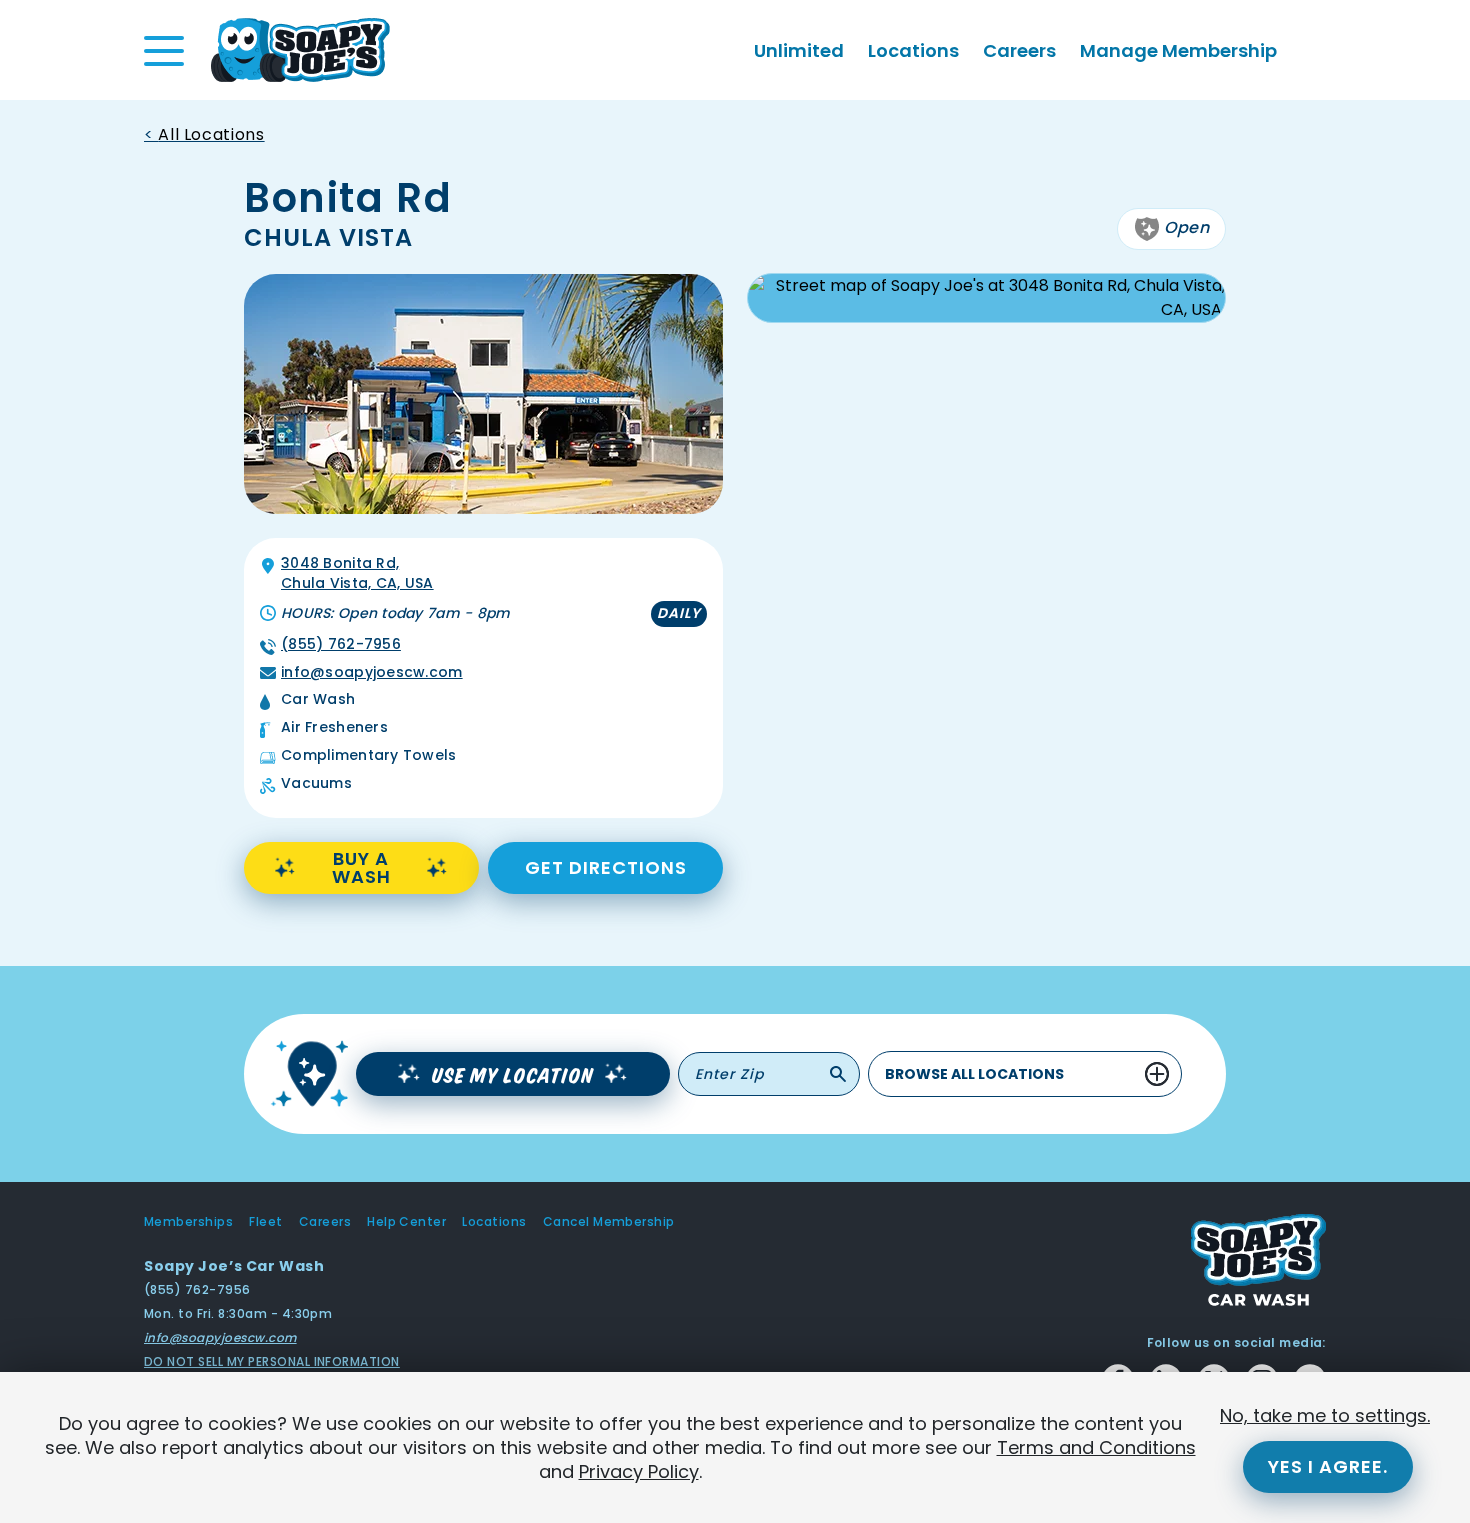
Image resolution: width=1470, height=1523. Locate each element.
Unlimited (799, 50)
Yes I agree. (1328, 1466)
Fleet (265, 1222)
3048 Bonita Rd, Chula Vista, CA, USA (357, 573)
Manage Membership (1178, 50)
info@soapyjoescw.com (372, 672)
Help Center (406, 1222)
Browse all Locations (974, 1074)
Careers (1019, 50)
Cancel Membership (609, 1222)
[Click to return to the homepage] (300, 48)
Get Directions (606, 867)
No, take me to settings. (1325, 1415)
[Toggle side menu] (164, 51)
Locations (913, 50)
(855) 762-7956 (341, 644)
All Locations (211, 134)
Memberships (188, 1222)
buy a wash (361, 867)
